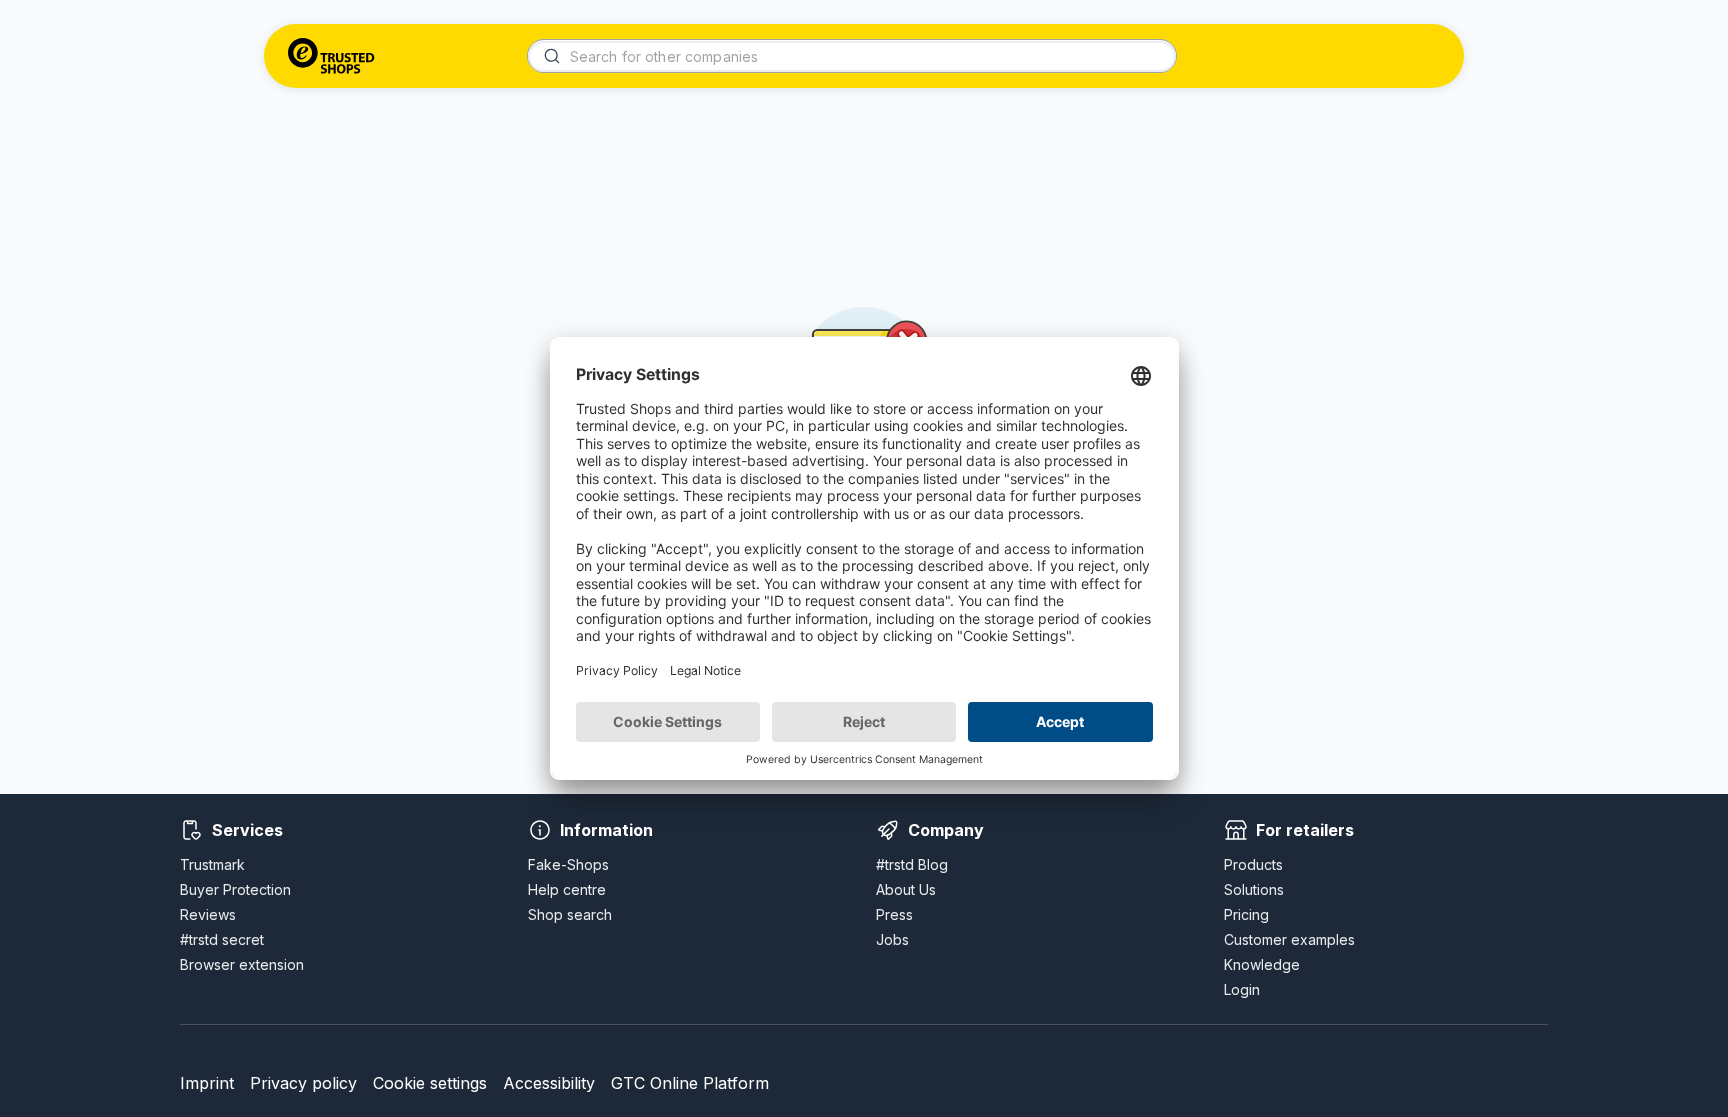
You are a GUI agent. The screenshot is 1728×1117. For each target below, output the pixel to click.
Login (1242, 989)
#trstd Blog (912, 864)
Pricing (1246, 914)
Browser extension (242, 964)
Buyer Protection (235, 889)
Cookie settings (430, 1083)
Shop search (570, 914)
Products (1253, 864)
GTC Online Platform (690, 1083)
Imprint (207, 1083)
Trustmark (212, 864)
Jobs (892, 939)
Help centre (567, 889)
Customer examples (1289, 939)
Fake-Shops (568, 864)
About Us (906, 889)
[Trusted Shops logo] (331, 56)
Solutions (1254, 889)
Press (894, 914)
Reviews (208, 914)
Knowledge (1262, 964)
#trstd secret (222, 939)
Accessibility (549, 1083)
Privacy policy (303, 1083)
